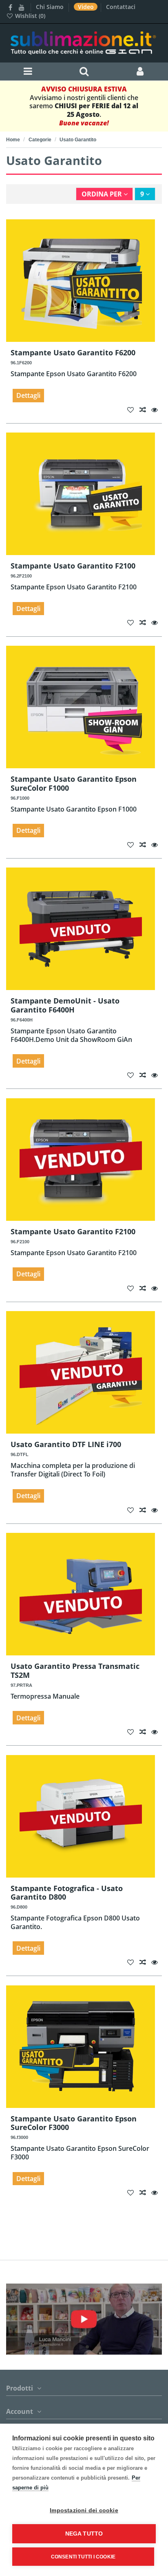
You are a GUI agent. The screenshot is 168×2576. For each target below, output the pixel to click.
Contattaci (121, 7)
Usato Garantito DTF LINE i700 (66, 1444)
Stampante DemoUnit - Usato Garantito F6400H (65, 1005)
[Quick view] (157, 410)
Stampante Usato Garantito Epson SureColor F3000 (74, 2123)
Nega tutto (84, 2534)
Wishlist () (29, 16)
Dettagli (28, 395)
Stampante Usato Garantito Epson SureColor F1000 (74, 783)
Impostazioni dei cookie (84, 2510)
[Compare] (146, 410)
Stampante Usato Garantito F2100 (73, 566)
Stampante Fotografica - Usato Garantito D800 (67, 1893)
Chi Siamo (51, 7)
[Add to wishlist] (133, 410)
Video (87, 7)
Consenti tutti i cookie (83, 2557)
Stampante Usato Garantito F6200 (73, 352)
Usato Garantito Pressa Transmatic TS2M (75, 1670)
